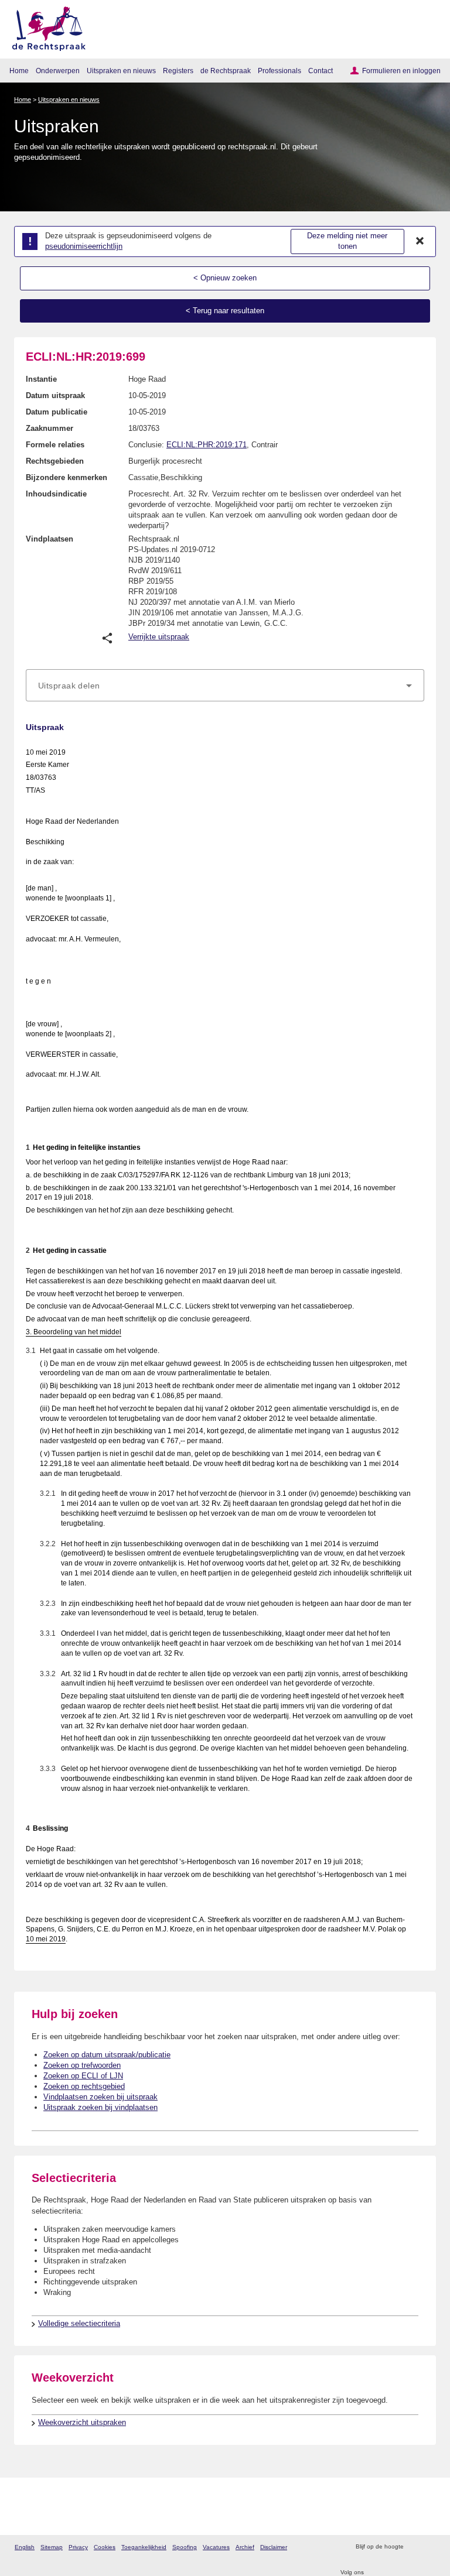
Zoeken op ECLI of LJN (83, 2076)
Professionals (279, 71)
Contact (321, 71)
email (429, 2547)
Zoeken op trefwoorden (82, 2065)
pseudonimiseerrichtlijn (84, 246)
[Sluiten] (420, 241)
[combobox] (225, 686)
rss (414, 2547)
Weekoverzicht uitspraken (82, 2422)
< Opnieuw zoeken (225, 278)
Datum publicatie (57, 412)
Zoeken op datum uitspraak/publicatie (107, 2055)
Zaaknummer (50, 428)
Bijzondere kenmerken (67, 477)
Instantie (41, 379)
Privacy (78, 2547)
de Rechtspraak (226, 71)
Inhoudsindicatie (56, 494)
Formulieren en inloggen (401, 71)
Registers (178, 71)
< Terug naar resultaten (225, 311)
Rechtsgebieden (55, 461)
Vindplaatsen (50, 539)
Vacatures (216, 2547)
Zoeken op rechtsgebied (84, 2086)
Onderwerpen (58, 71)
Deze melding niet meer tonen (347, 241)
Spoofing (185, 2547)
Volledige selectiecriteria (79, 2323)
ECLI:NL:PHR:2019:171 (207, 445)
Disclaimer (274, 2547)
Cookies (105, 2547)
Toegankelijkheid (144, 2547)
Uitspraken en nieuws (121, 71)
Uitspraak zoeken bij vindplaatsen (100, 2107)
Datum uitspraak (55, 395)
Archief (245, 2547)
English (25, 2547)
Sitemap (52, 2547)
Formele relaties (55, 445)
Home (19, 71)
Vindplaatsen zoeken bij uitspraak (100, 2097)
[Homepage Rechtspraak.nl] (45, 27)
